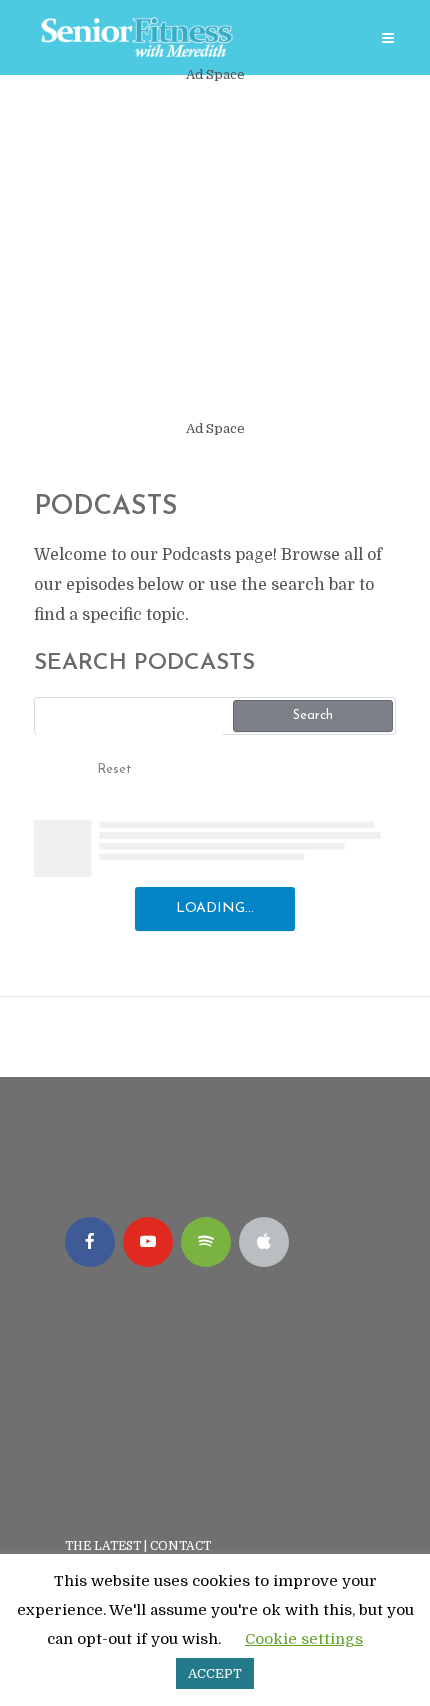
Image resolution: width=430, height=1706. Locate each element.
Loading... (215, 908)
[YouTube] (148, 1242)
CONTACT (182, 1546)
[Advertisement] (215, 252)
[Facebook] (90, 1242)
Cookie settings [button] (304, 1639)
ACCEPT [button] (215, 1673)
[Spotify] (206, 1242)
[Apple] (264, 1242)
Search (313, 715)
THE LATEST (103, 1546)
